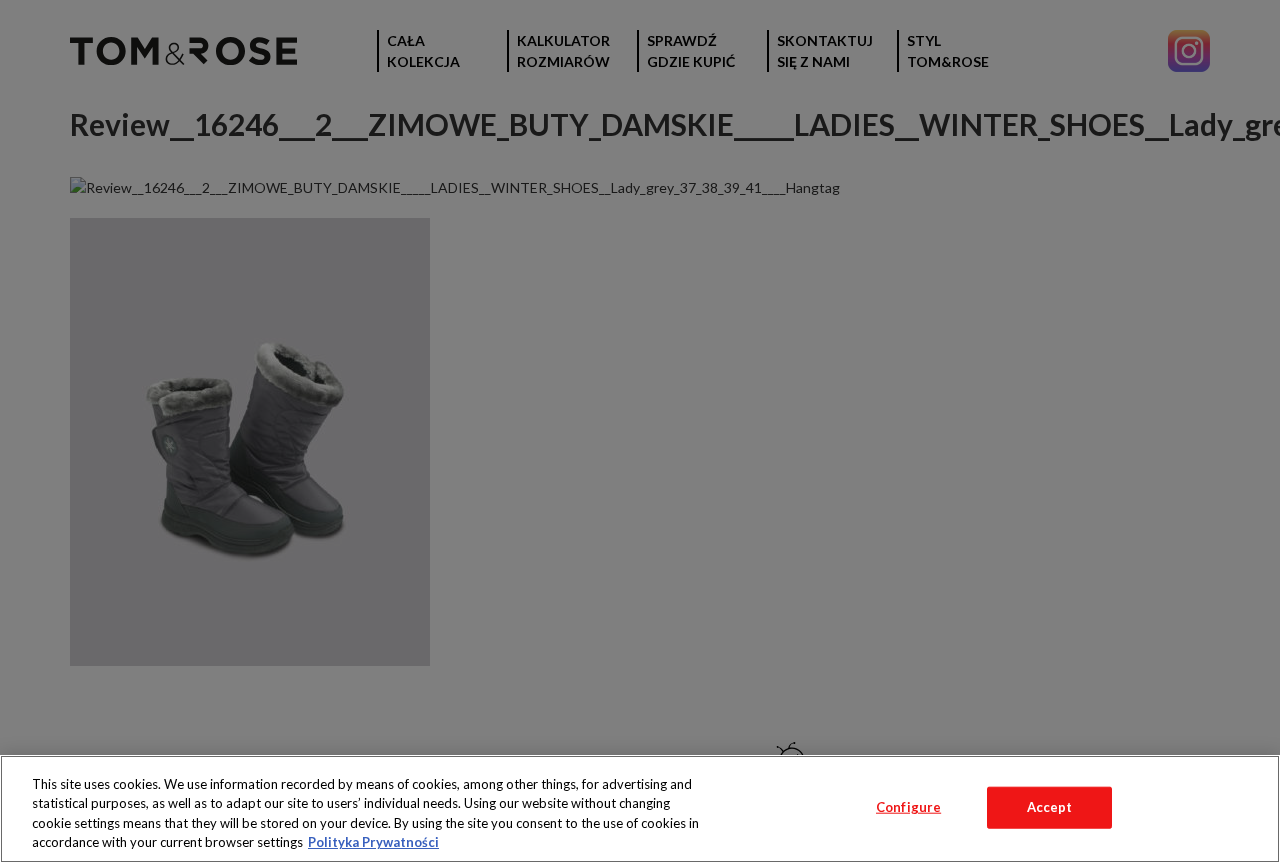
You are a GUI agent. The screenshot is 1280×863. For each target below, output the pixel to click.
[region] (640, 809)
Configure (908, 807)
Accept (1050, 807)
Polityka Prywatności (373, 842)
